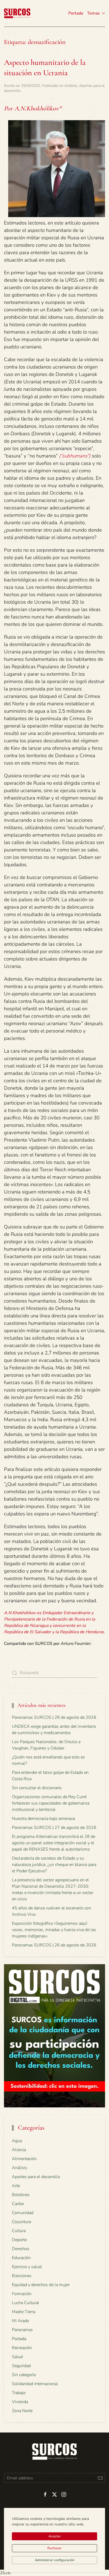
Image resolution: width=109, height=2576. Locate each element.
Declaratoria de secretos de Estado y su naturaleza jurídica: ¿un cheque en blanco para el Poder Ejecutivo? (54, 1865)
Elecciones (22, 2276)
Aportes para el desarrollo (36, 2177)
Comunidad (23, 2213)
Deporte (19, 2240)
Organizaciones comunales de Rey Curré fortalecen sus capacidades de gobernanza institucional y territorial (51, 1803)
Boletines (21, 2195)
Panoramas (22, 2330)
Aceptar (55, 2536)
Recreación (22, 2348)
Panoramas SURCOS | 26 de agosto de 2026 (54, 1945)
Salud (17, 2357)
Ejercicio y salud (27, 2267)
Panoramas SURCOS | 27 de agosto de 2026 (54, 1828)
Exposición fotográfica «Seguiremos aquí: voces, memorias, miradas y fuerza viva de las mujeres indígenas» (54, 1930)
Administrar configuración (55, 2560)
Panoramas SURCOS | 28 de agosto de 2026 (54, 1717)
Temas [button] (93, 13)
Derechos (21, 2249)
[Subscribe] (100, 2478)
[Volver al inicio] (17, 13)
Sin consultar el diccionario (37, 1788)
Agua (17, 2141)
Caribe (18, 2204)
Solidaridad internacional (35, 2384)
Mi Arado (21, 2321)
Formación (22, 2294)
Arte (16, 2186)
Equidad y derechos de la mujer (41, 2285)
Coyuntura (21, 2222)
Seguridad (21, 2366)
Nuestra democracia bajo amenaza (43, 1819)
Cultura (19, 2231)
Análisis (71, 86)
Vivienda (20, 2402)
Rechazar (54, 2548)
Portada (76, 13)
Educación (21, 2258)
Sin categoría (24, 2375)
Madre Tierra (24, 2312)
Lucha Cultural (26, 2303)
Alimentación (24, 2159)
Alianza (19, 2150)
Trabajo (19, 2393)
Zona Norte (22, 2411)
